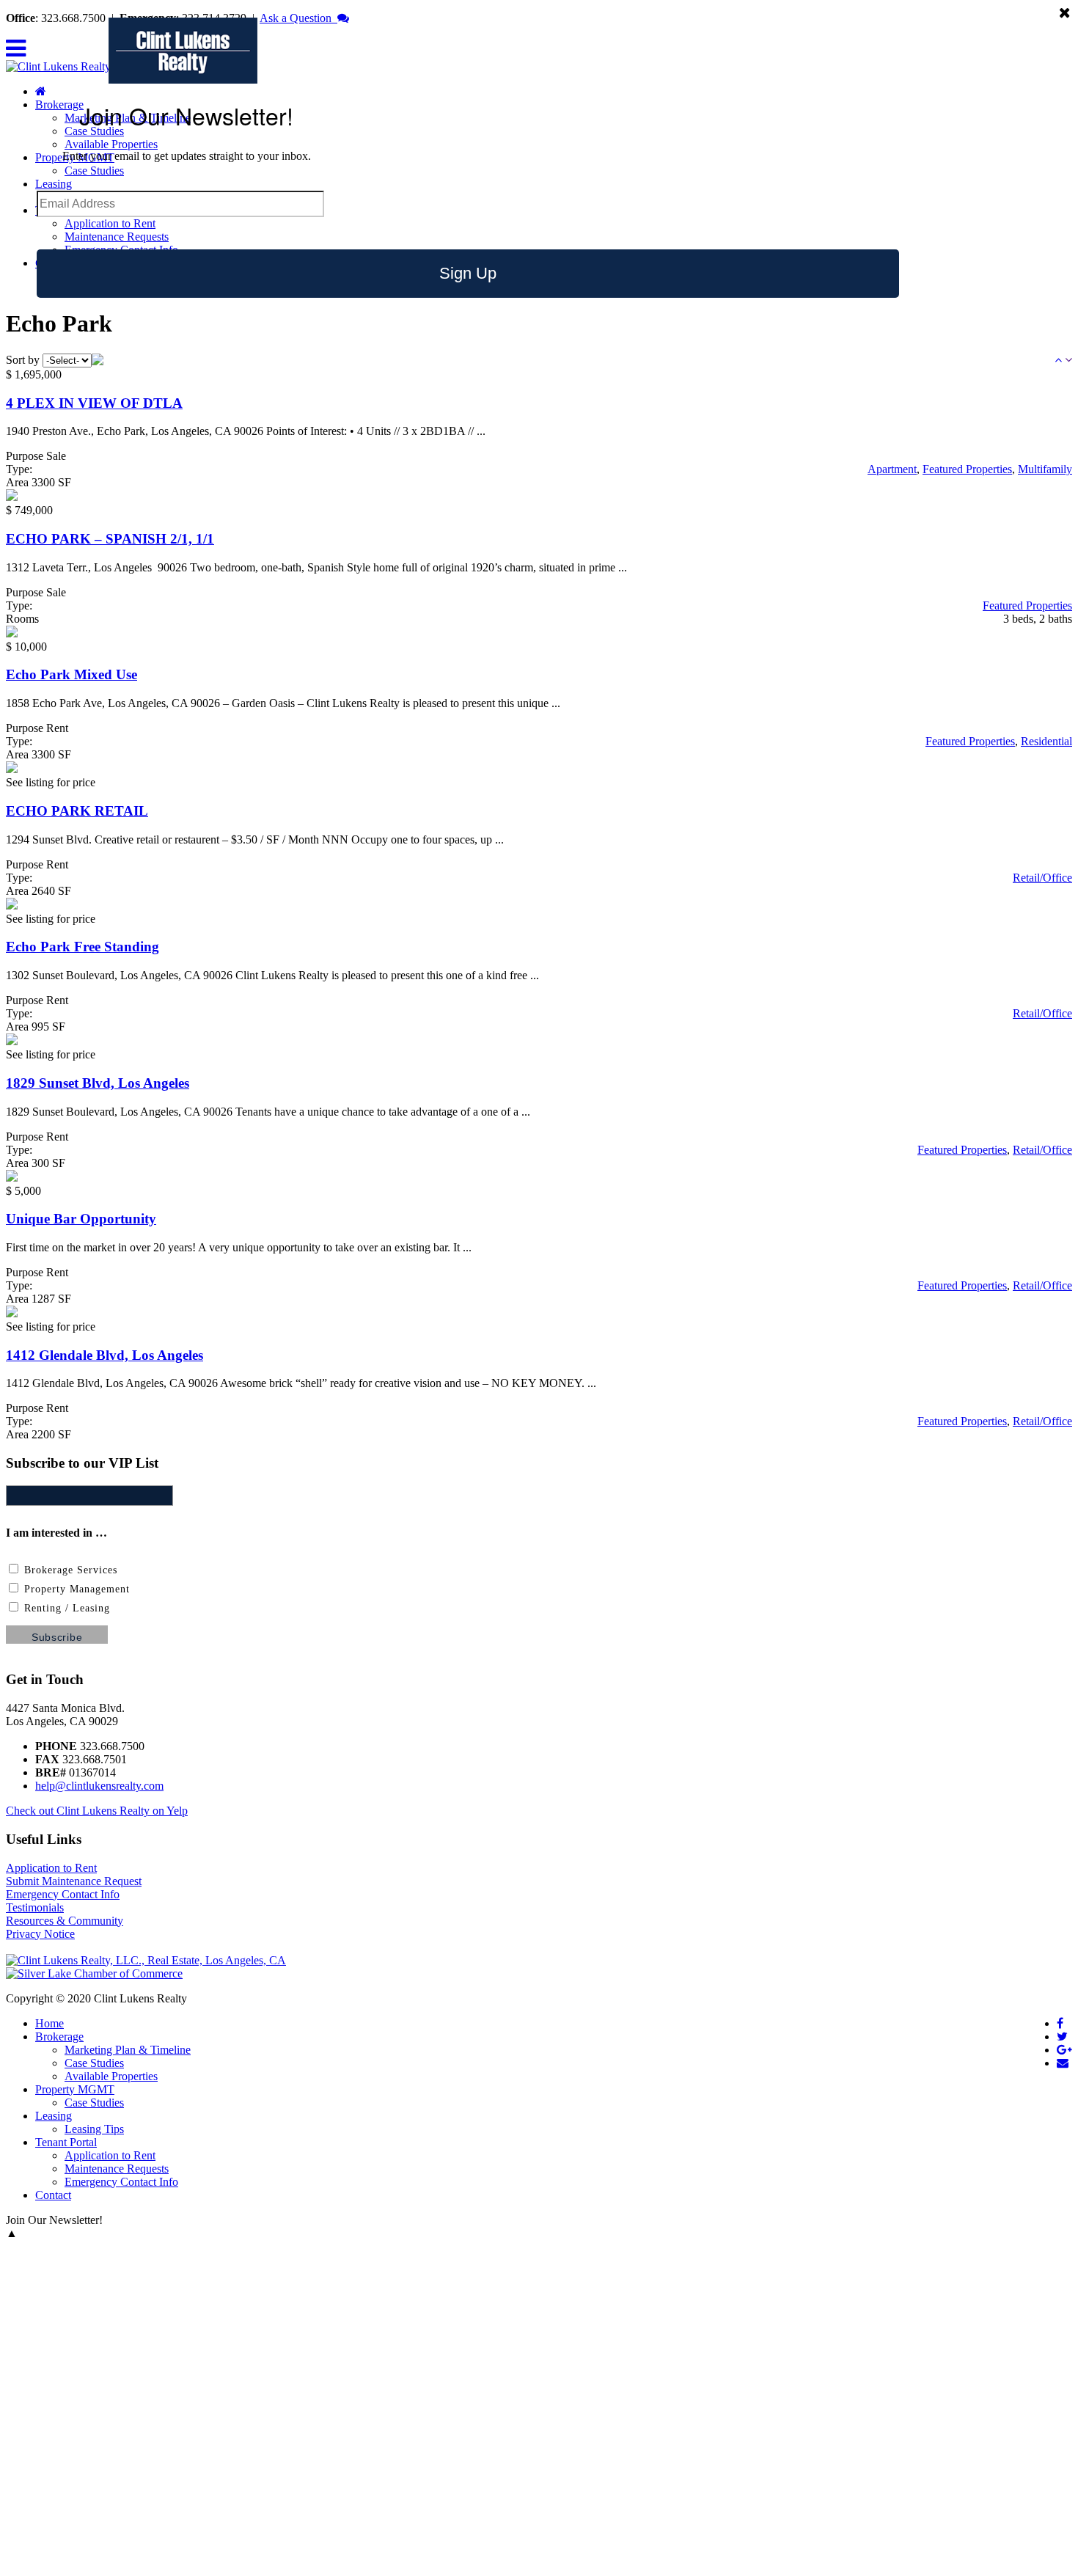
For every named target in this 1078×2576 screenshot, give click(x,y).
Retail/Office (1042, 878)
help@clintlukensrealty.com (99, 1786)
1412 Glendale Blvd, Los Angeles (104, 1355)
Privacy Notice (40, 1934)
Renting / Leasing (65, 1608)
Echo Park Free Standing (82, 947)
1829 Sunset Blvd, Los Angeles (98, 1083)
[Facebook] (1060, 2023)
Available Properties (111, 144)
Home (49, 2023)
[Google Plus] (1064, 2050)
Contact (53, 2195)
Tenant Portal (66, 2142)
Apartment (892, 469)
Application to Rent (110, 223)
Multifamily (1045, 469)
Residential (1046, 741)
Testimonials (35, 1907)
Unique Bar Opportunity (81, 1219)
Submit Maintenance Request (74, 1881)
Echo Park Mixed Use (71, 674)
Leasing (54, 184)
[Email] (1063, 2063)
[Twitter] (1062, 2037)
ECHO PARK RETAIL (77, 811)
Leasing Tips (94, 2129)
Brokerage (59, 2037)
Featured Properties (967, 469)
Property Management (75, 1589)
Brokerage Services (69, 1570)
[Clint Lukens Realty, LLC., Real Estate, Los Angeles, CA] (146, 1960)
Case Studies (94, 171)
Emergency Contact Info (63, 1894)
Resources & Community (65, 1921)
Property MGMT (75, 2089)
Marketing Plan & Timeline (128, 2050)
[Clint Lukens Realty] (58, 66)
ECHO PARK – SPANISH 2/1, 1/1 (110, 539)
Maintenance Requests (117, 237)
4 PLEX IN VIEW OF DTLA (94, 403)
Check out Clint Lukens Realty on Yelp (97, 1811)
